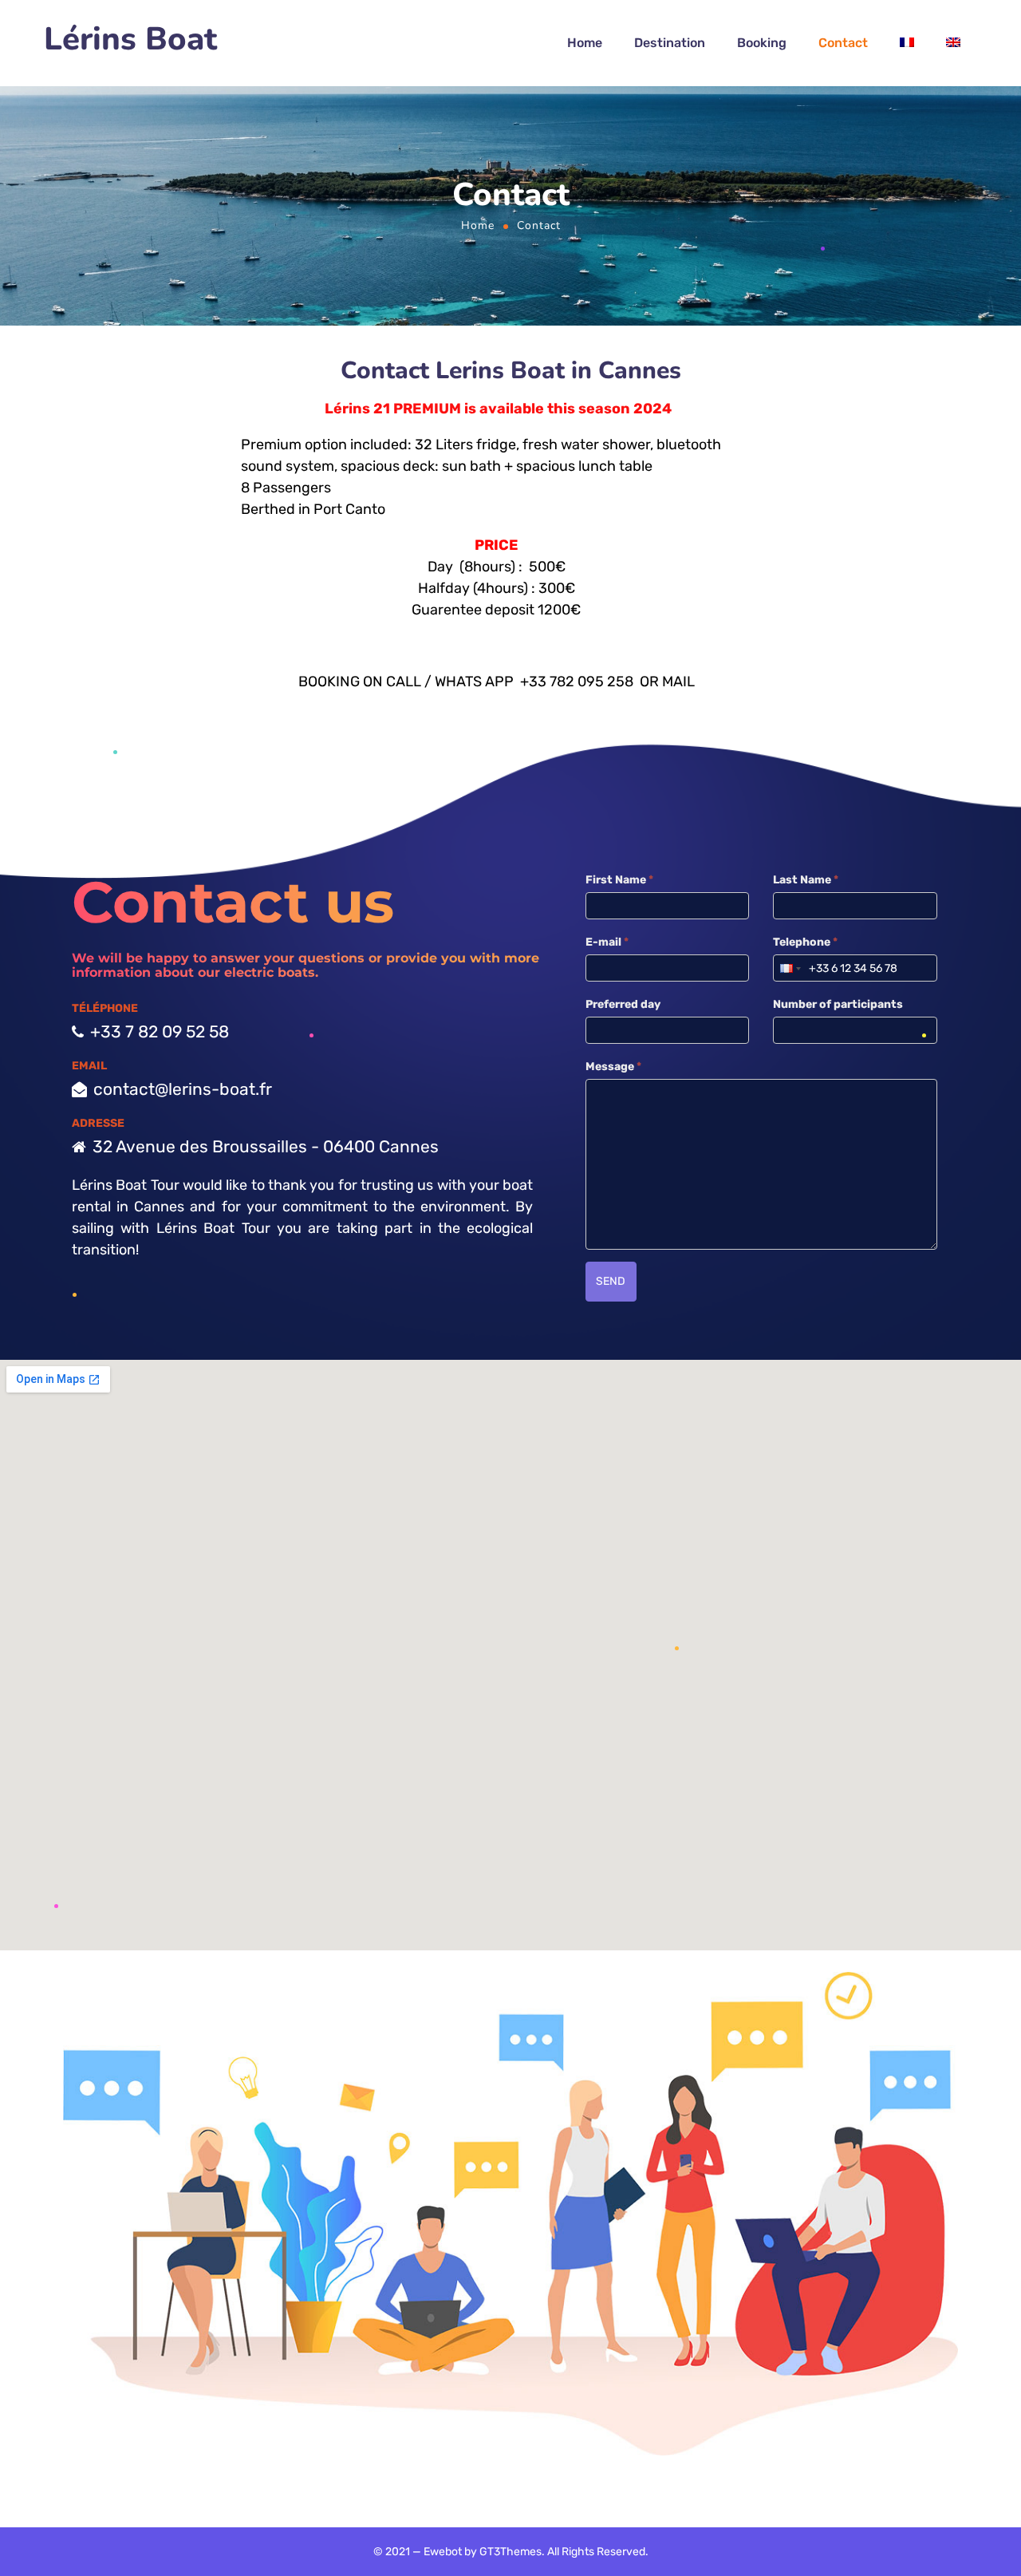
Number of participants (838, 1004)
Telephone (805, 942)
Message (613, 1067)
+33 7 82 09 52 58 (160, 1031)
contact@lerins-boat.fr (183, 1089)
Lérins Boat (130, 40)
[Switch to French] (907, 43)
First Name (619, 880)
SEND (611, 1281)
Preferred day (623, 1004)
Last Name (806, 880)
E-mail (607, 942)
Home (478, 225)
